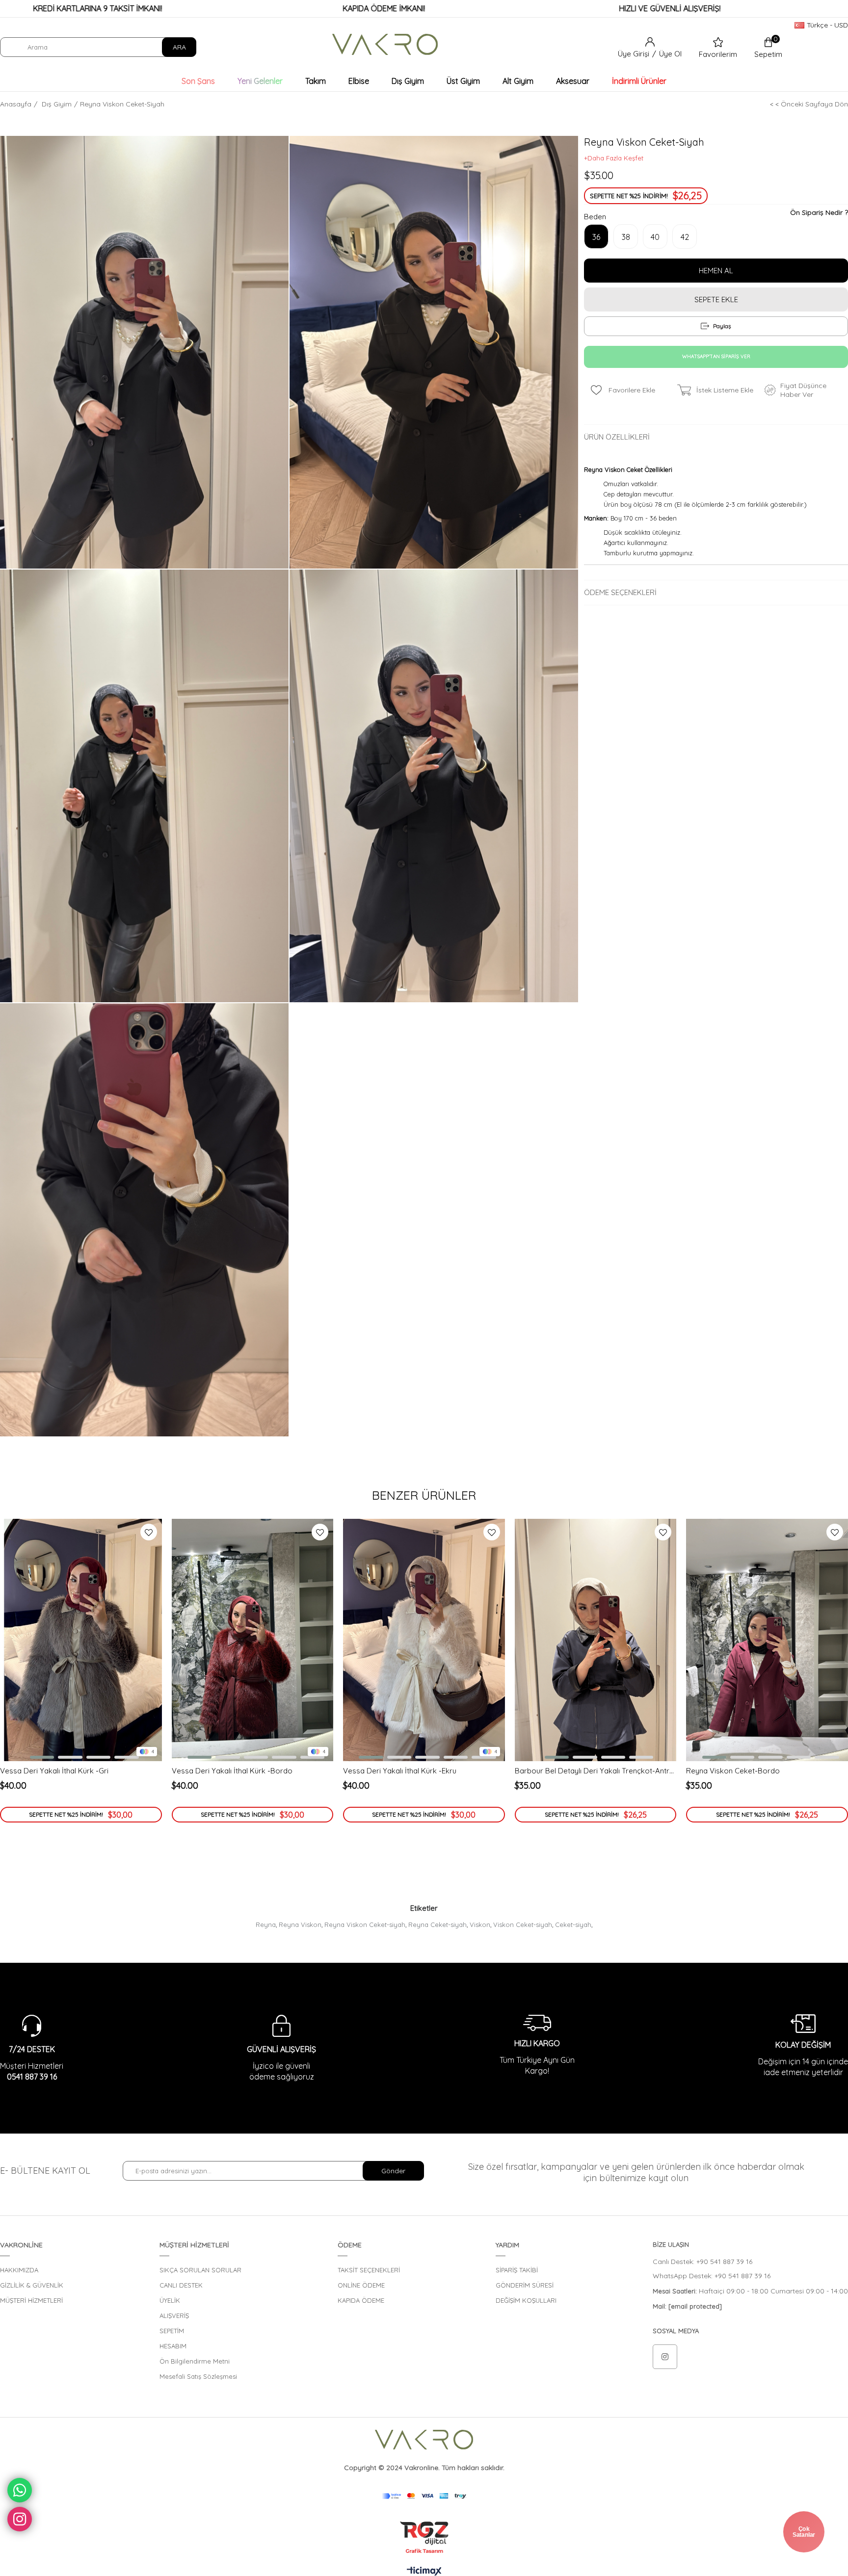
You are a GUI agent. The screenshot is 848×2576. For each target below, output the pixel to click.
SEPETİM (172, 2331)
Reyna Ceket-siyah (437, 1925)
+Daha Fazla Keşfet (614, 158)
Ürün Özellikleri (617, 437)
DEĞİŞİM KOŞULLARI (526, 2300)
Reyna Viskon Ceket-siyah (365, 1925)
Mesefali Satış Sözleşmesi (198, 2376)
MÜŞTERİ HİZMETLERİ (31, 2300)
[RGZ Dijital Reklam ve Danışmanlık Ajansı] (424, 2537)
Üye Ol (670, 54)
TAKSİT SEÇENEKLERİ (369, 2270)
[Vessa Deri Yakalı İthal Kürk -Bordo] (253, 1640)
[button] (39, 1757)
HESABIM (173, 2346)
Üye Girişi (635, 54)
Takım (316, 81)
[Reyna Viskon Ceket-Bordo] (767, 1640)
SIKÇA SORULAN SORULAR (200, 2270)
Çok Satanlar (804, 2532)
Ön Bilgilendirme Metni (195, 2361)
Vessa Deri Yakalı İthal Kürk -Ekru (400, 1771)
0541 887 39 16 (32, 2077)
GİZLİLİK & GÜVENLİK (32, 2285)
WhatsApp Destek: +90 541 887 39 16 (712, 2276)
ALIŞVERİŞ (174, 2316)
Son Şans (198, 81)
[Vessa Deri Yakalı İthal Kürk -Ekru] (424, 1640)
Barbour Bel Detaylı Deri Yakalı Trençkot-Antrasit (596, 1771)
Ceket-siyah (573, 1925)
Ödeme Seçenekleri (620, 592)
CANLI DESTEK (181, 2285)
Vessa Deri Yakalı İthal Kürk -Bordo (232, 1771)
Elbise (359, 81)
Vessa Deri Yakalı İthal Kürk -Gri (54, 1771)
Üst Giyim (463, 81)
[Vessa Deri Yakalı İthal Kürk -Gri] (81, 1640)
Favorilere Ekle (149, 1532)
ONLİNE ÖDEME (361, 2285)
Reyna (266, 1925)
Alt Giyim (518, 81)
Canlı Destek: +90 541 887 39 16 (702, 2262)
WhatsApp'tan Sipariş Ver (716, 356)
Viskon (480, 1925)
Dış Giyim (408, 81)
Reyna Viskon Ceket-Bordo (733, 1771)
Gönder (393, 2171)
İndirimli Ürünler (639, 81)
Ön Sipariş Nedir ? (819, 212)
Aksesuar (573, 81)
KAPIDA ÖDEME (361, 2300)
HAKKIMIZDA (19, 2270)
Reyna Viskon (300, 1925)
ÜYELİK (170, 2300)
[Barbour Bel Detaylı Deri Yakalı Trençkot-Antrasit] (596, 1640)
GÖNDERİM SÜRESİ (525, 2285)
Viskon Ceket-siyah (523, 1925)
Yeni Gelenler (260, 81)
